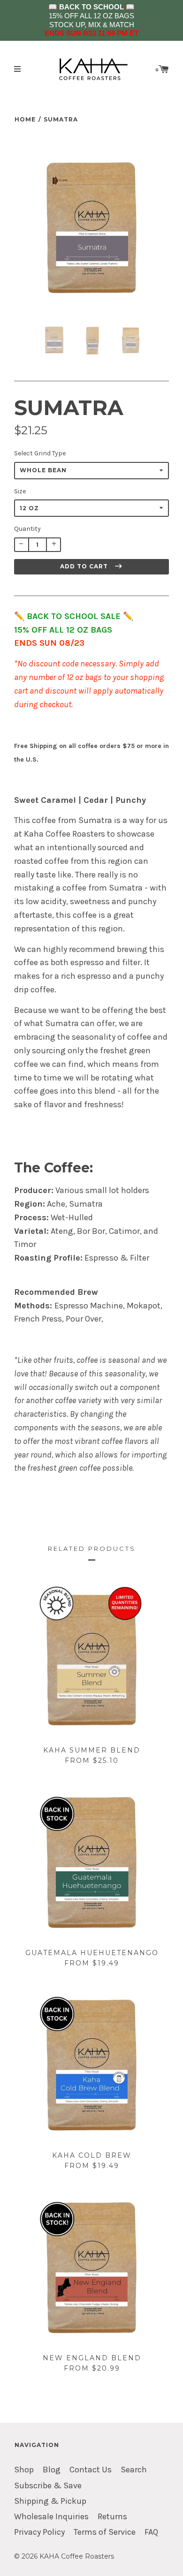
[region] (91, 20)
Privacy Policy (39, 2532)
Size (20, 491)
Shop (24, 2470)
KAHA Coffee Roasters (77, 2556)
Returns (112, 2517)
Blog (52, 2470)
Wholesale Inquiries (51, 2517)
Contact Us (91, 2470)
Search (134, 2470)
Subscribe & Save (48, 2486)
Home (25, 119)
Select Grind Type (40, 453)
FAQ (151, 2532)
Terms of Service (105, 2532)
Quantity (27, 529)
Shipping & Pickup (50, 2501)
